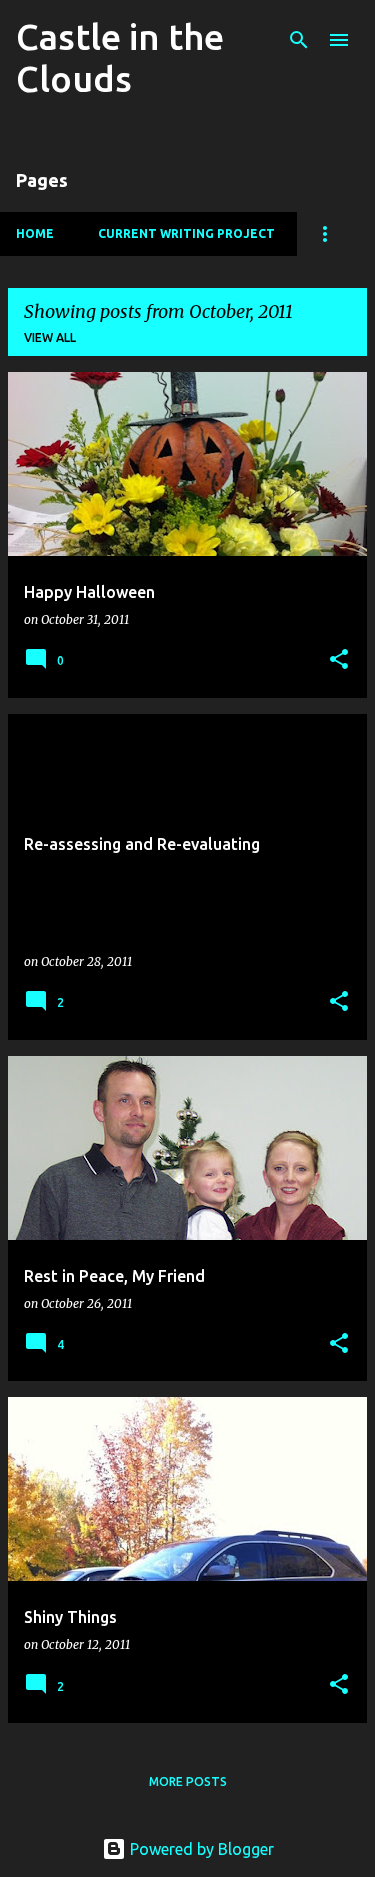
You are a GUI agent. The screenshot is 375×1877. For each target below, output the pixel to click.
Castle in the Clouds (120, 57)
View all (50, 337)
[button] (339, 660)
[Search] (299, 40)
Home (35, 233)
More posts (188, 1781)
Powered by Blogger (200, 1849)
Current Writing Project (186, 233)
